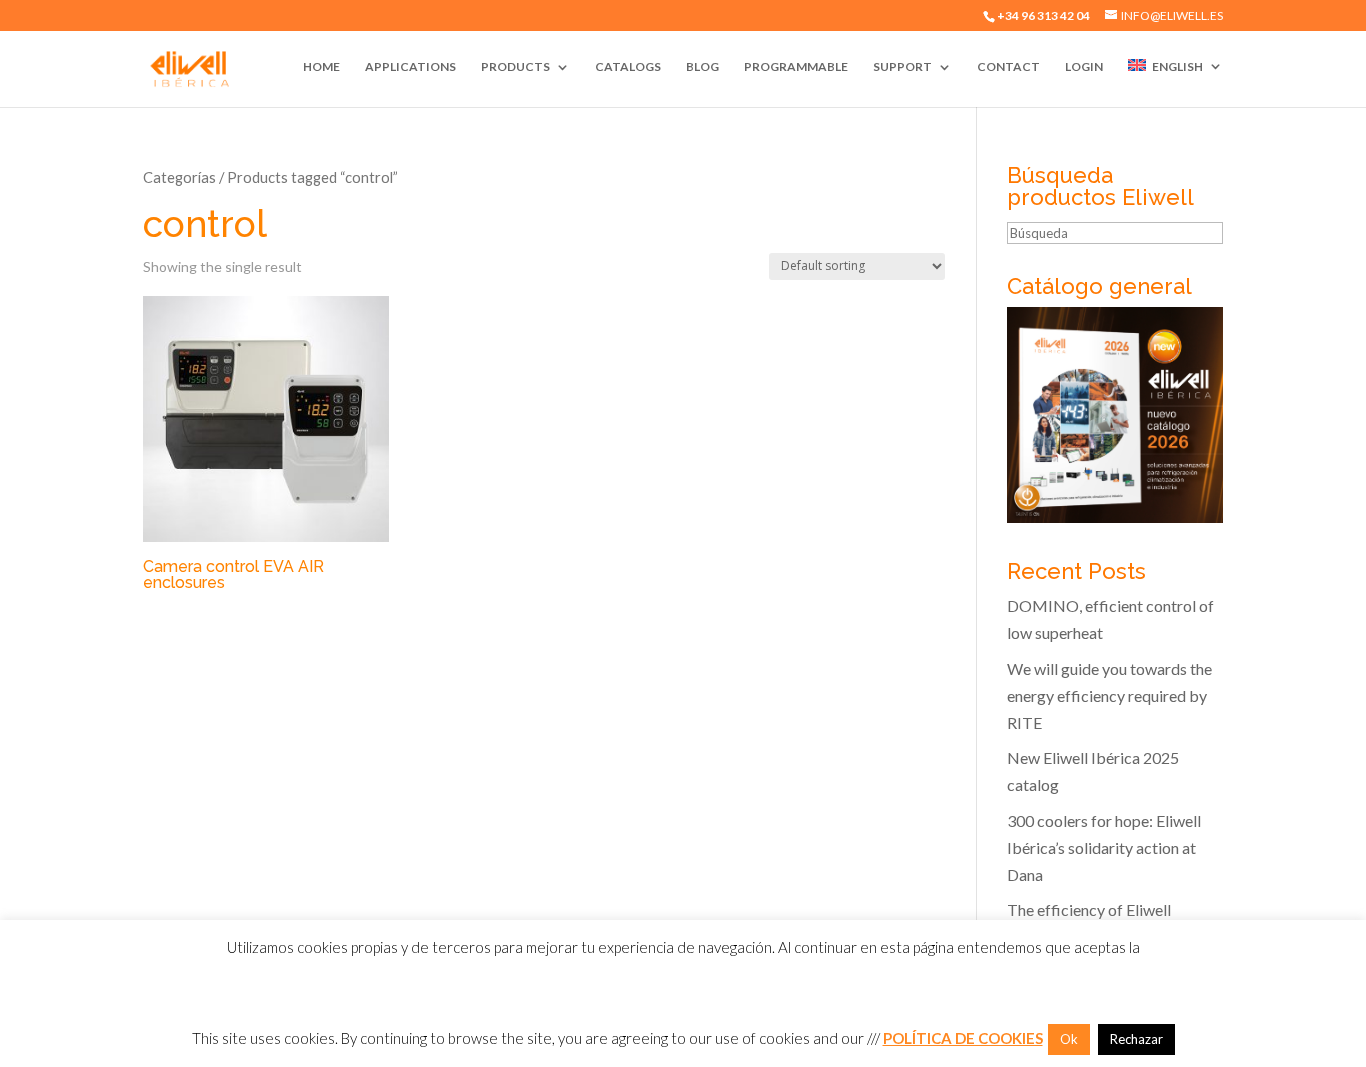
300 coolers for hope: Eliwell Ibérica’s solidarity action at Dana (1104, 847)
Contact (1008, 67)
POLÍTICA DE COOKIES (963, 1038)
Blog (702, 67)
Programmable (796, 67)
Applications (410, 67)
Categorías (179, 177)
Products (515, 67)
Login (1084, 67)
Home (321, 67)
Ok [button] (1069, 1039)
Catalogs (628, 67)
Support (902, 67)
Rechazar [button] (1136, 1039)
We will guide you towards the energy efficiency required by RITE (1109, 695)
